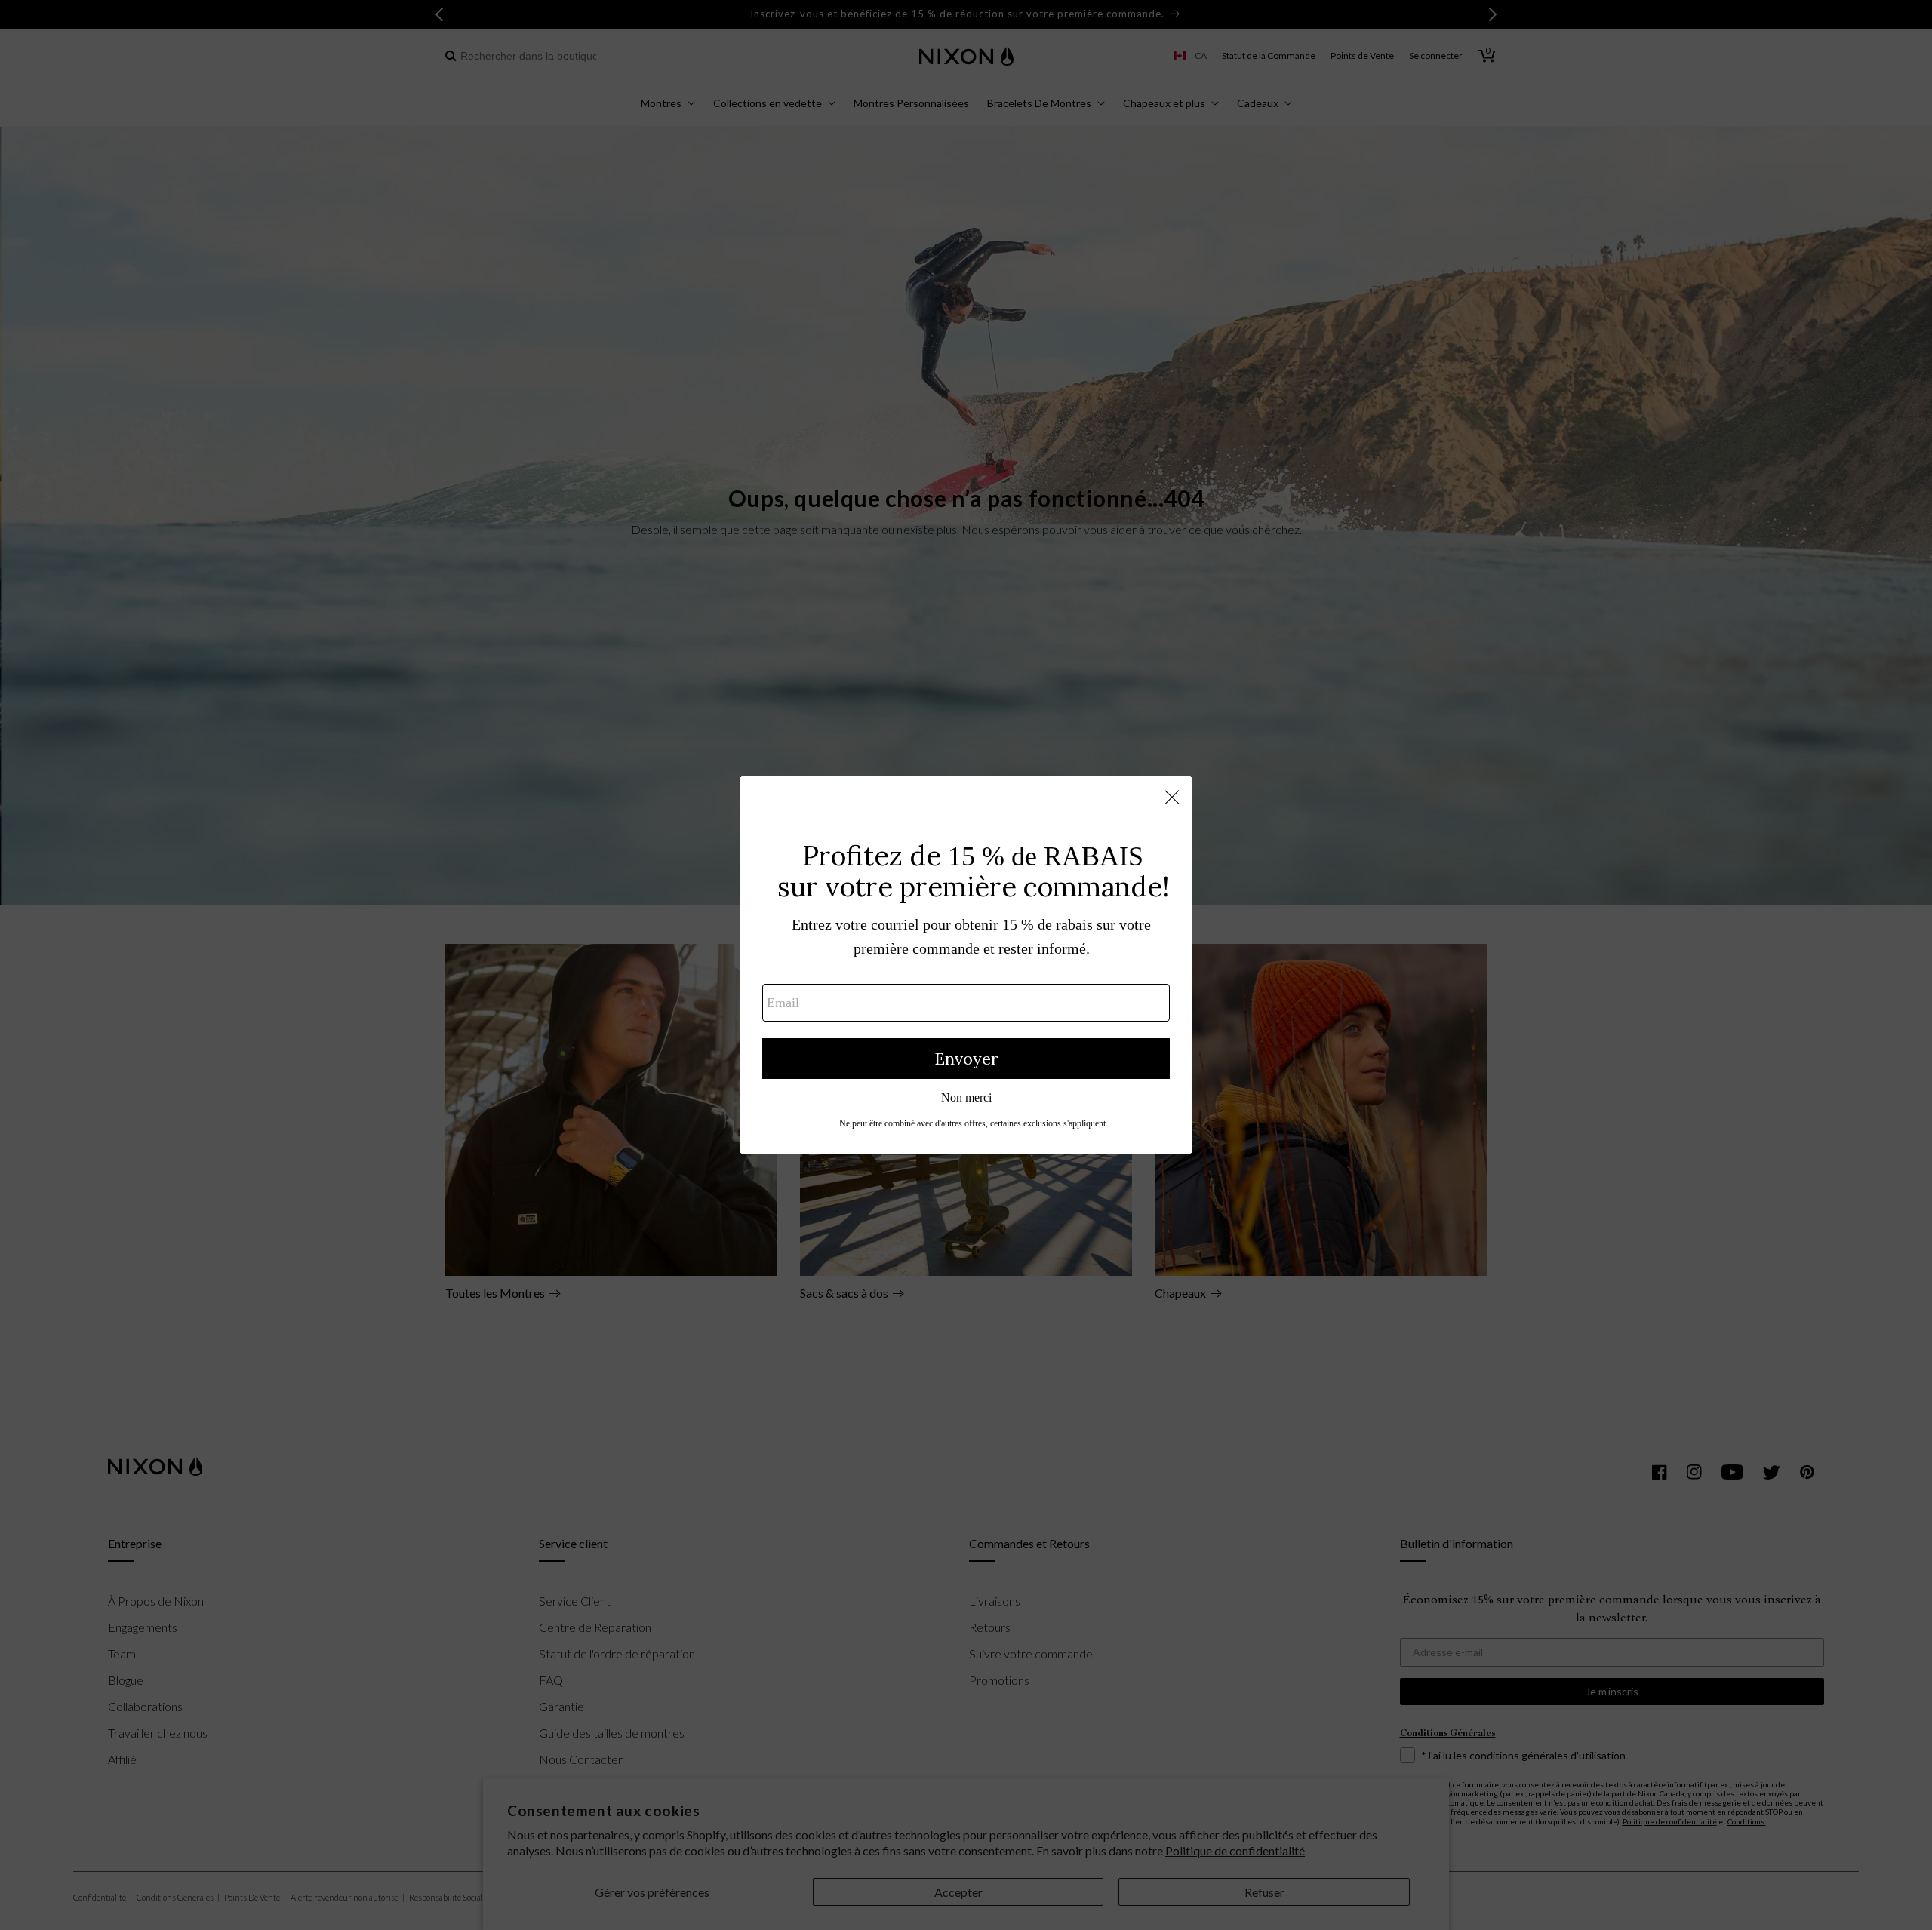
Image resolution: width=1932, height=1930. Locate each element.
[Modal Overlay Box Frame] (966, 965)
